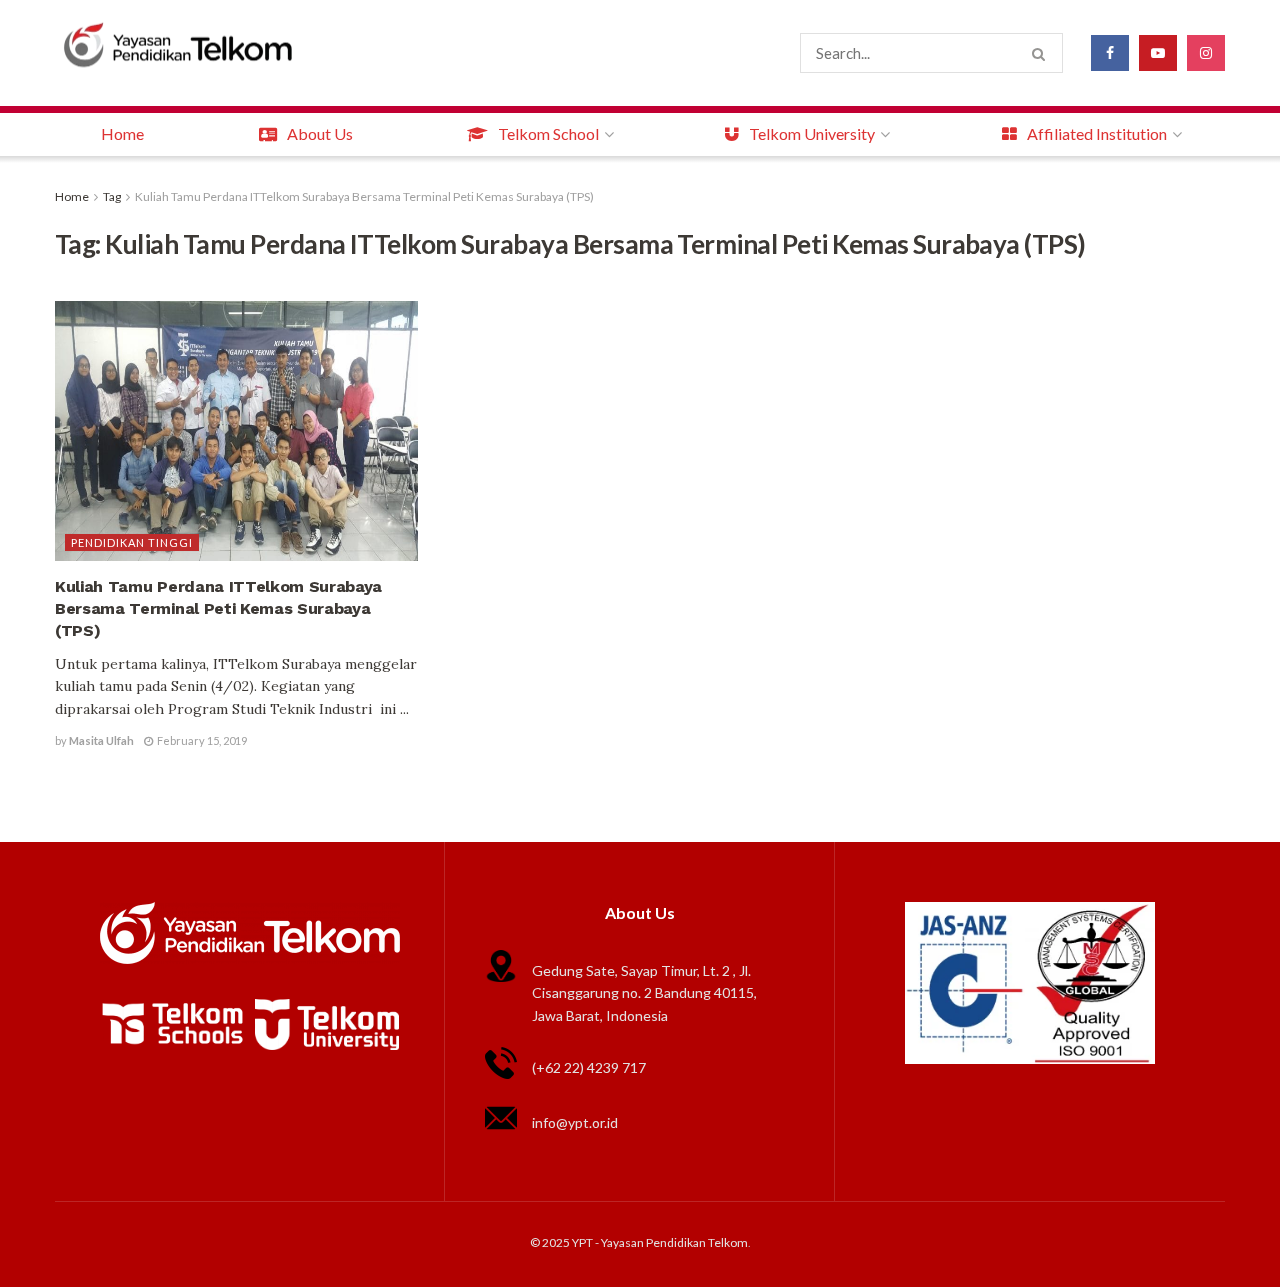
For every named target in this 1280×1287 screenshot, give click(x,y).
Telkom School (548, 133)
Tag (112, 196)
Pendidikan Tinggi (132, 542)
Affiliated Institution (1097, 133)
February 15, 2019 (201, 740)
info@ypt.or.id (575, 1122)
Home (122, 133)
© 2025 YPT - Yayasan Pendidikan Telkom (639, 1242)
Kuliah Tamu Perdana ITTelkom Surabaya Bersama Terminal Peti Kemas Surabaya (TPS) (364, 196)
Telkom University (812, 133)
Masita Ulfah (101, 740)
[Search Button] (1042, 53)
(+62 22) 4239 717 (589, 1067)
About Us (320, 133)
